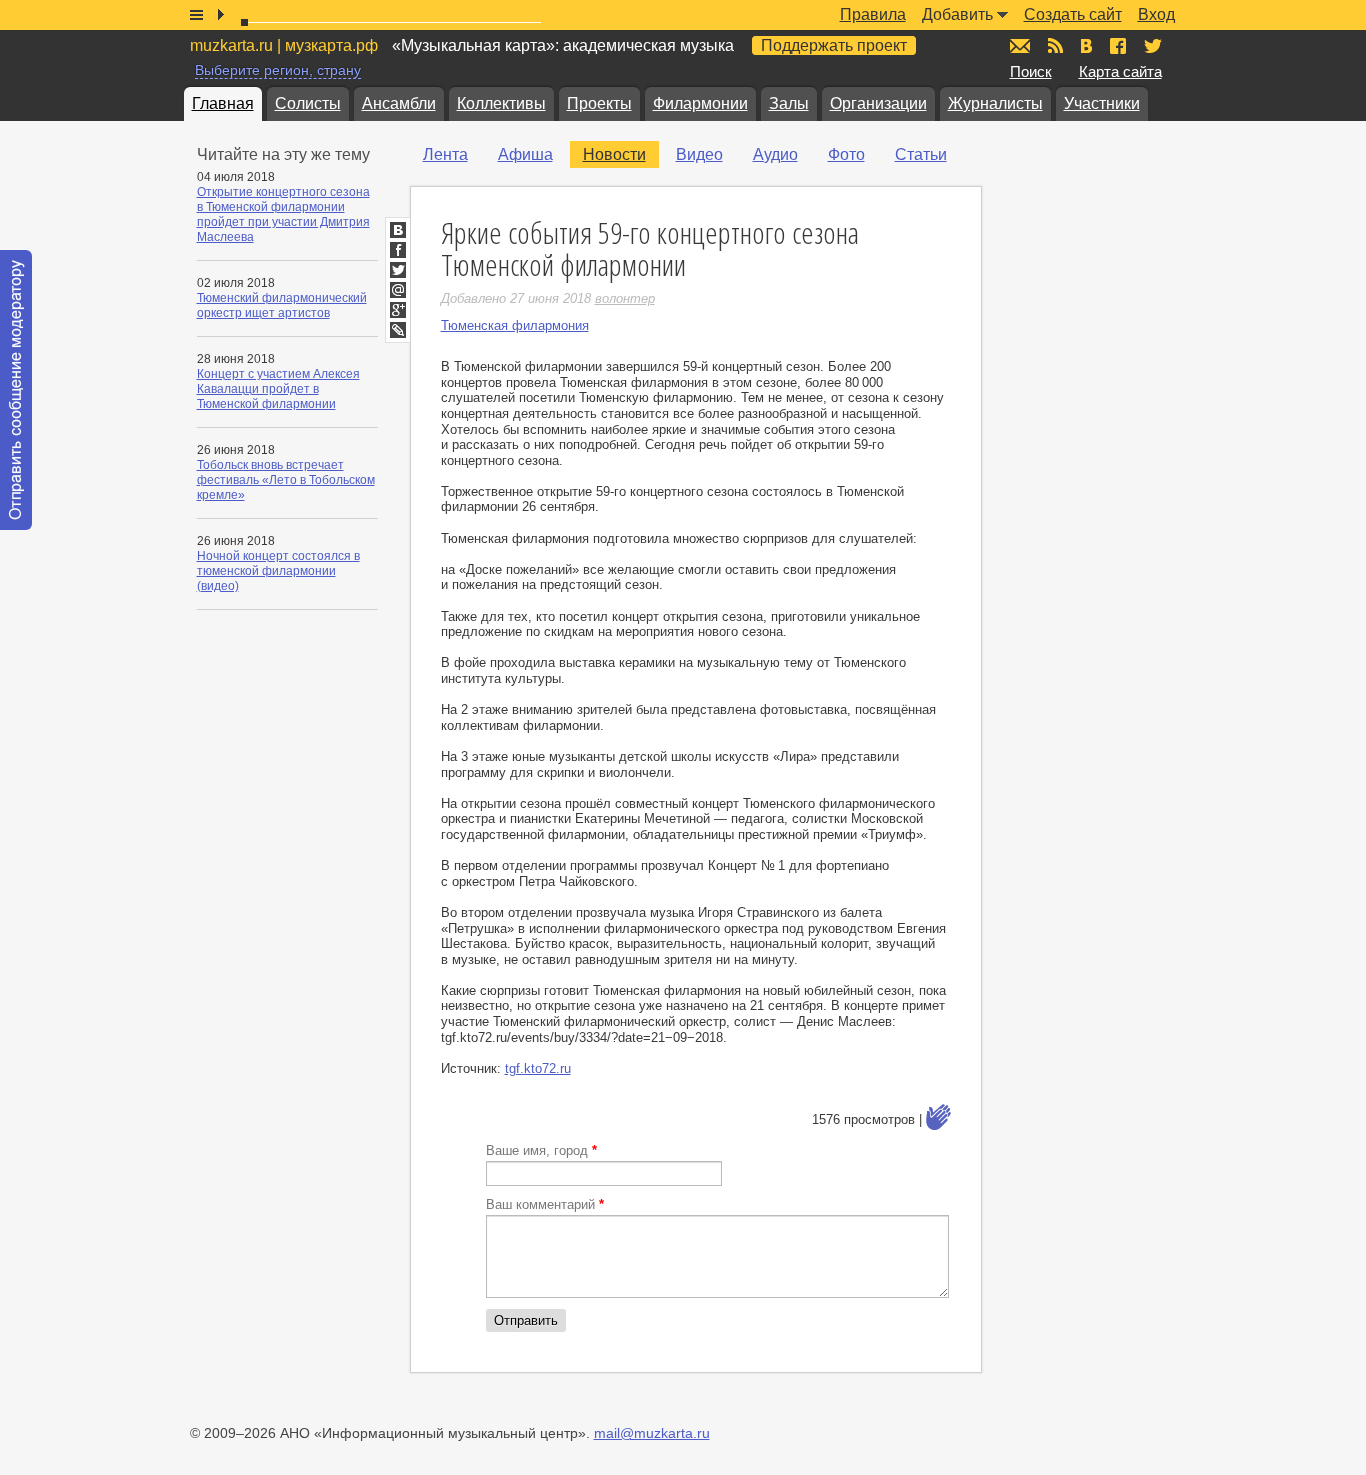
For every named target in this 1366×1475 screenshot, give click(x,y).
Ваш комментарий (545, 1204)
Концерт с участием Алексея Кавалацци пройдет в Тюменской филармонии (278, 389)
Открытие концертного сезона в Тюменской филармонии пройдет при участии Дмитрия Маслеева (283, 214)
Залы (789, 103)
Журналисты (995, 103)
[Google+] (398, 310)
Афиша (525, 154)
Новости (614, 154)
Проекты (599, 103)
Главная (223, 103)
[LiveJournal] (398, 330)
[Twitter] (398, 270)
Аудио (775, 154)
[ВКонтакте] (398, 230)
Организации (878, 103)
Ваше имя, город (541, 1150)
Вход (1156, 14)
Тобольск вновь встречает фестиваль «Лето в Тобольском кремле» (286, 480)
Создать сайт (1073, 14)
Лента (445, 154)
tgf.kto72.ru (538, 1068)
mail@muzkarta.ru (652, 1433)
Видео (699, 154)
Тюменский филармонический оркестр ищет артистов (282, 305)
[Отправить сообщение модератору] (16, 390)
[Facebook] (398, 250)
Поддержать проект (834, 45)
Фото (846, 154)
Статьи (921, 154)
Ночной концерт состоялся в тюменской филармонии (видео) (278, 571)
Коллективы (501, 103)
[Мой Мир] (398, 290)
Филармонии (700, 103)
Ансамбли (399, 103)
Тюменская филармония (515, 325)
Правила (873, 14)
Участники (1102, 103)
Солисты (308, 103)
